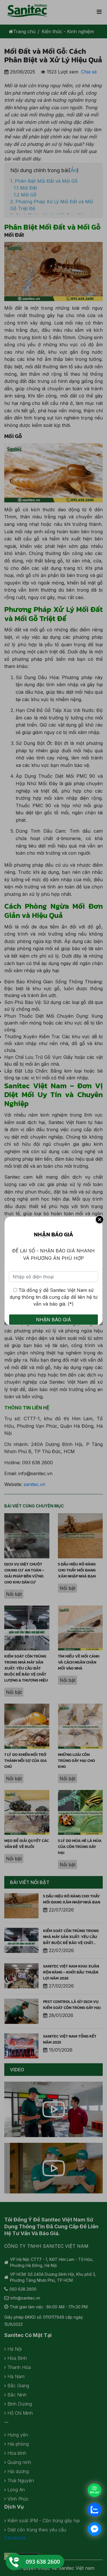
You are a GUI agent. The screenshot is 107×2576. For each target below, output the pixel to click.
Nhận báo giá (53, 1320)
